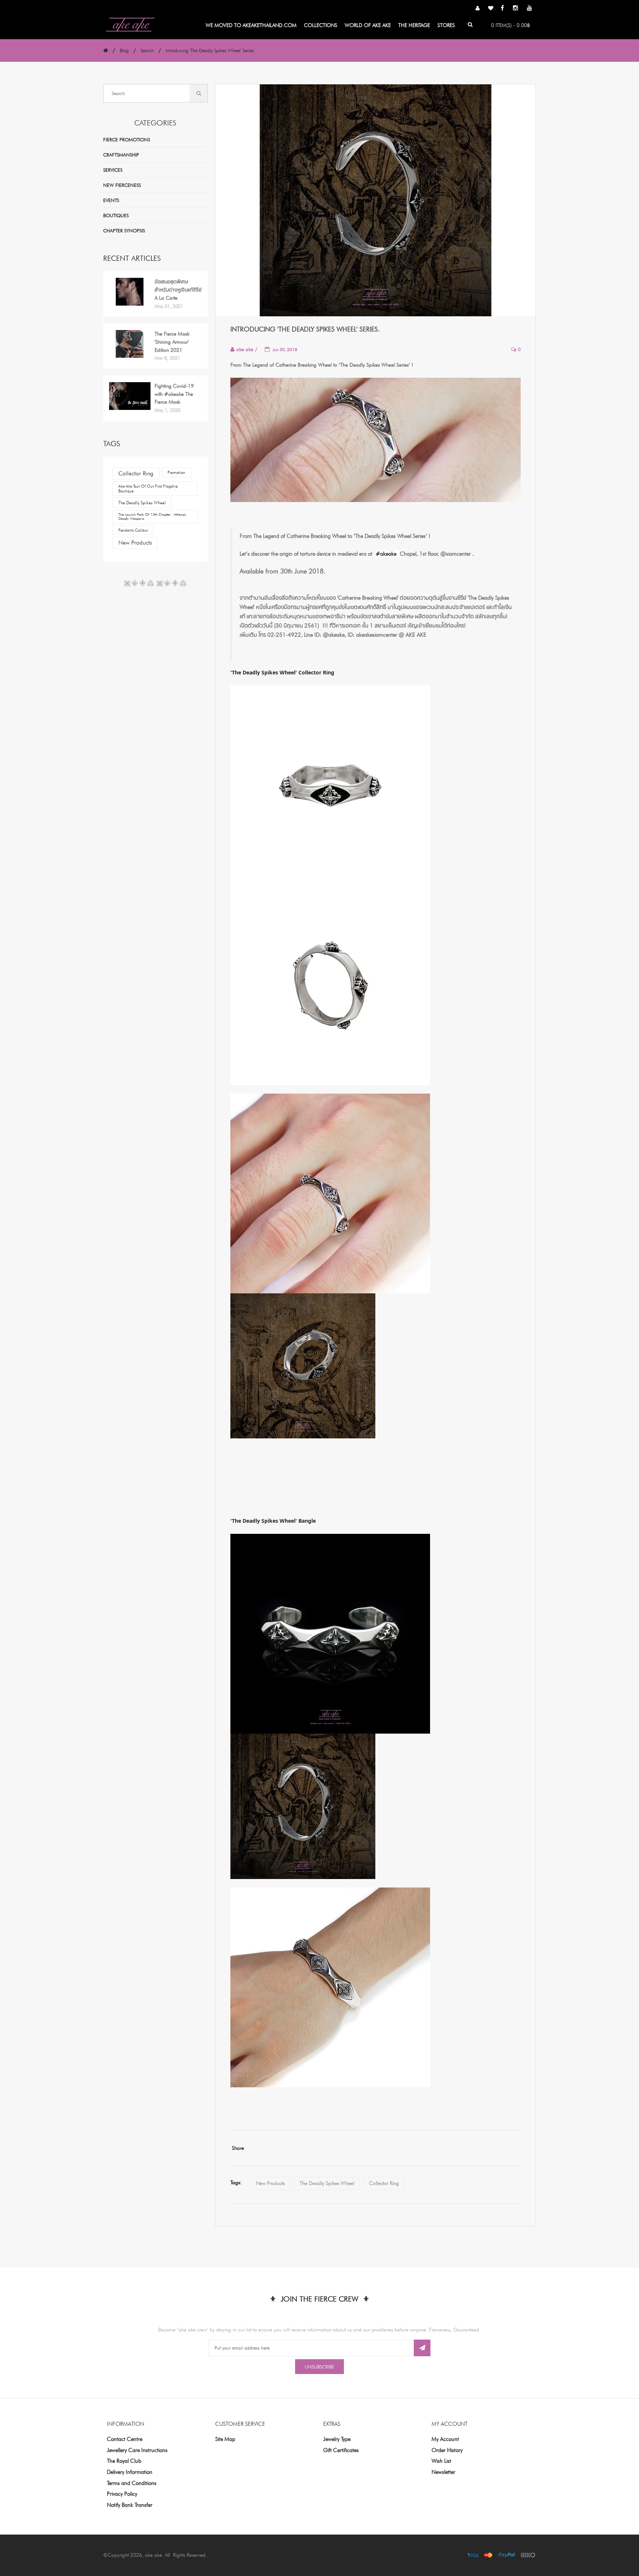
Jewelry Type (337, 2439)
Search (147, 50)
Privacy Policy (122, 2494)
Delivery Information (130, 2472)
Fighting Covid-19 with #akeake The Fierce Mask (174, 394)
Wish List (441, 2461)
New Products (135, 543)
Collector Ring (136, 473)
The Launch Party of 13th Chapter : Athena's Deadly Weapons (152, 516)
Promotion (176, 472)
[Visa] (473, 2555)
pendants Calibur (133, 530)
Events (111, 200)
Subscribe (422, 2348)
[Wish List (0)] (491, 9)
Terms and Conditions (132, 2483)
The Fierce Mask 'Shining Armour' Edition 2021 (172, 342)
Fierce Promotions (127, 139)
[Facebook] (502, 9)
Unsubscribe (319, 2367)
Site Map (225, 2439)
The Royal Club (124, 2461)
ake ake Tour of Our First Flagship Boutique (148, 489)
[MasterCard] (488, 2555)
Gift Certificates (341, 2450)
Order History (447, 2450)
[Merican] (528, 2555)
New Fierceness (122, 185)
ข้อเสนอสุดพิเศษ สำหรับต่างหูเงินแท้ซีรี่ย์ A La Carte (178, 289)
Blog (124, 50)
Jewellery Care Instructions (137, 2450)
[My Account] (478, 9)
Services (113, 170)
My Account (445, 2439)
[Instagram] (515, 9)
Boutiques (116, 215)
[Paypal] (507, 2555)
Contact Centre (125, 2439)
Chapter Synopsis (124, 230)
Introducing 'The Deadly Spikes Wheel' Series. (210, 50)
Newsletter (443, 2472)
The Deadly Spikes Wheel (142, 503)
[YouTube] (530, 9)
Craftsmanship (121, 155)
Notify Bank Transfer (130, 2505)
